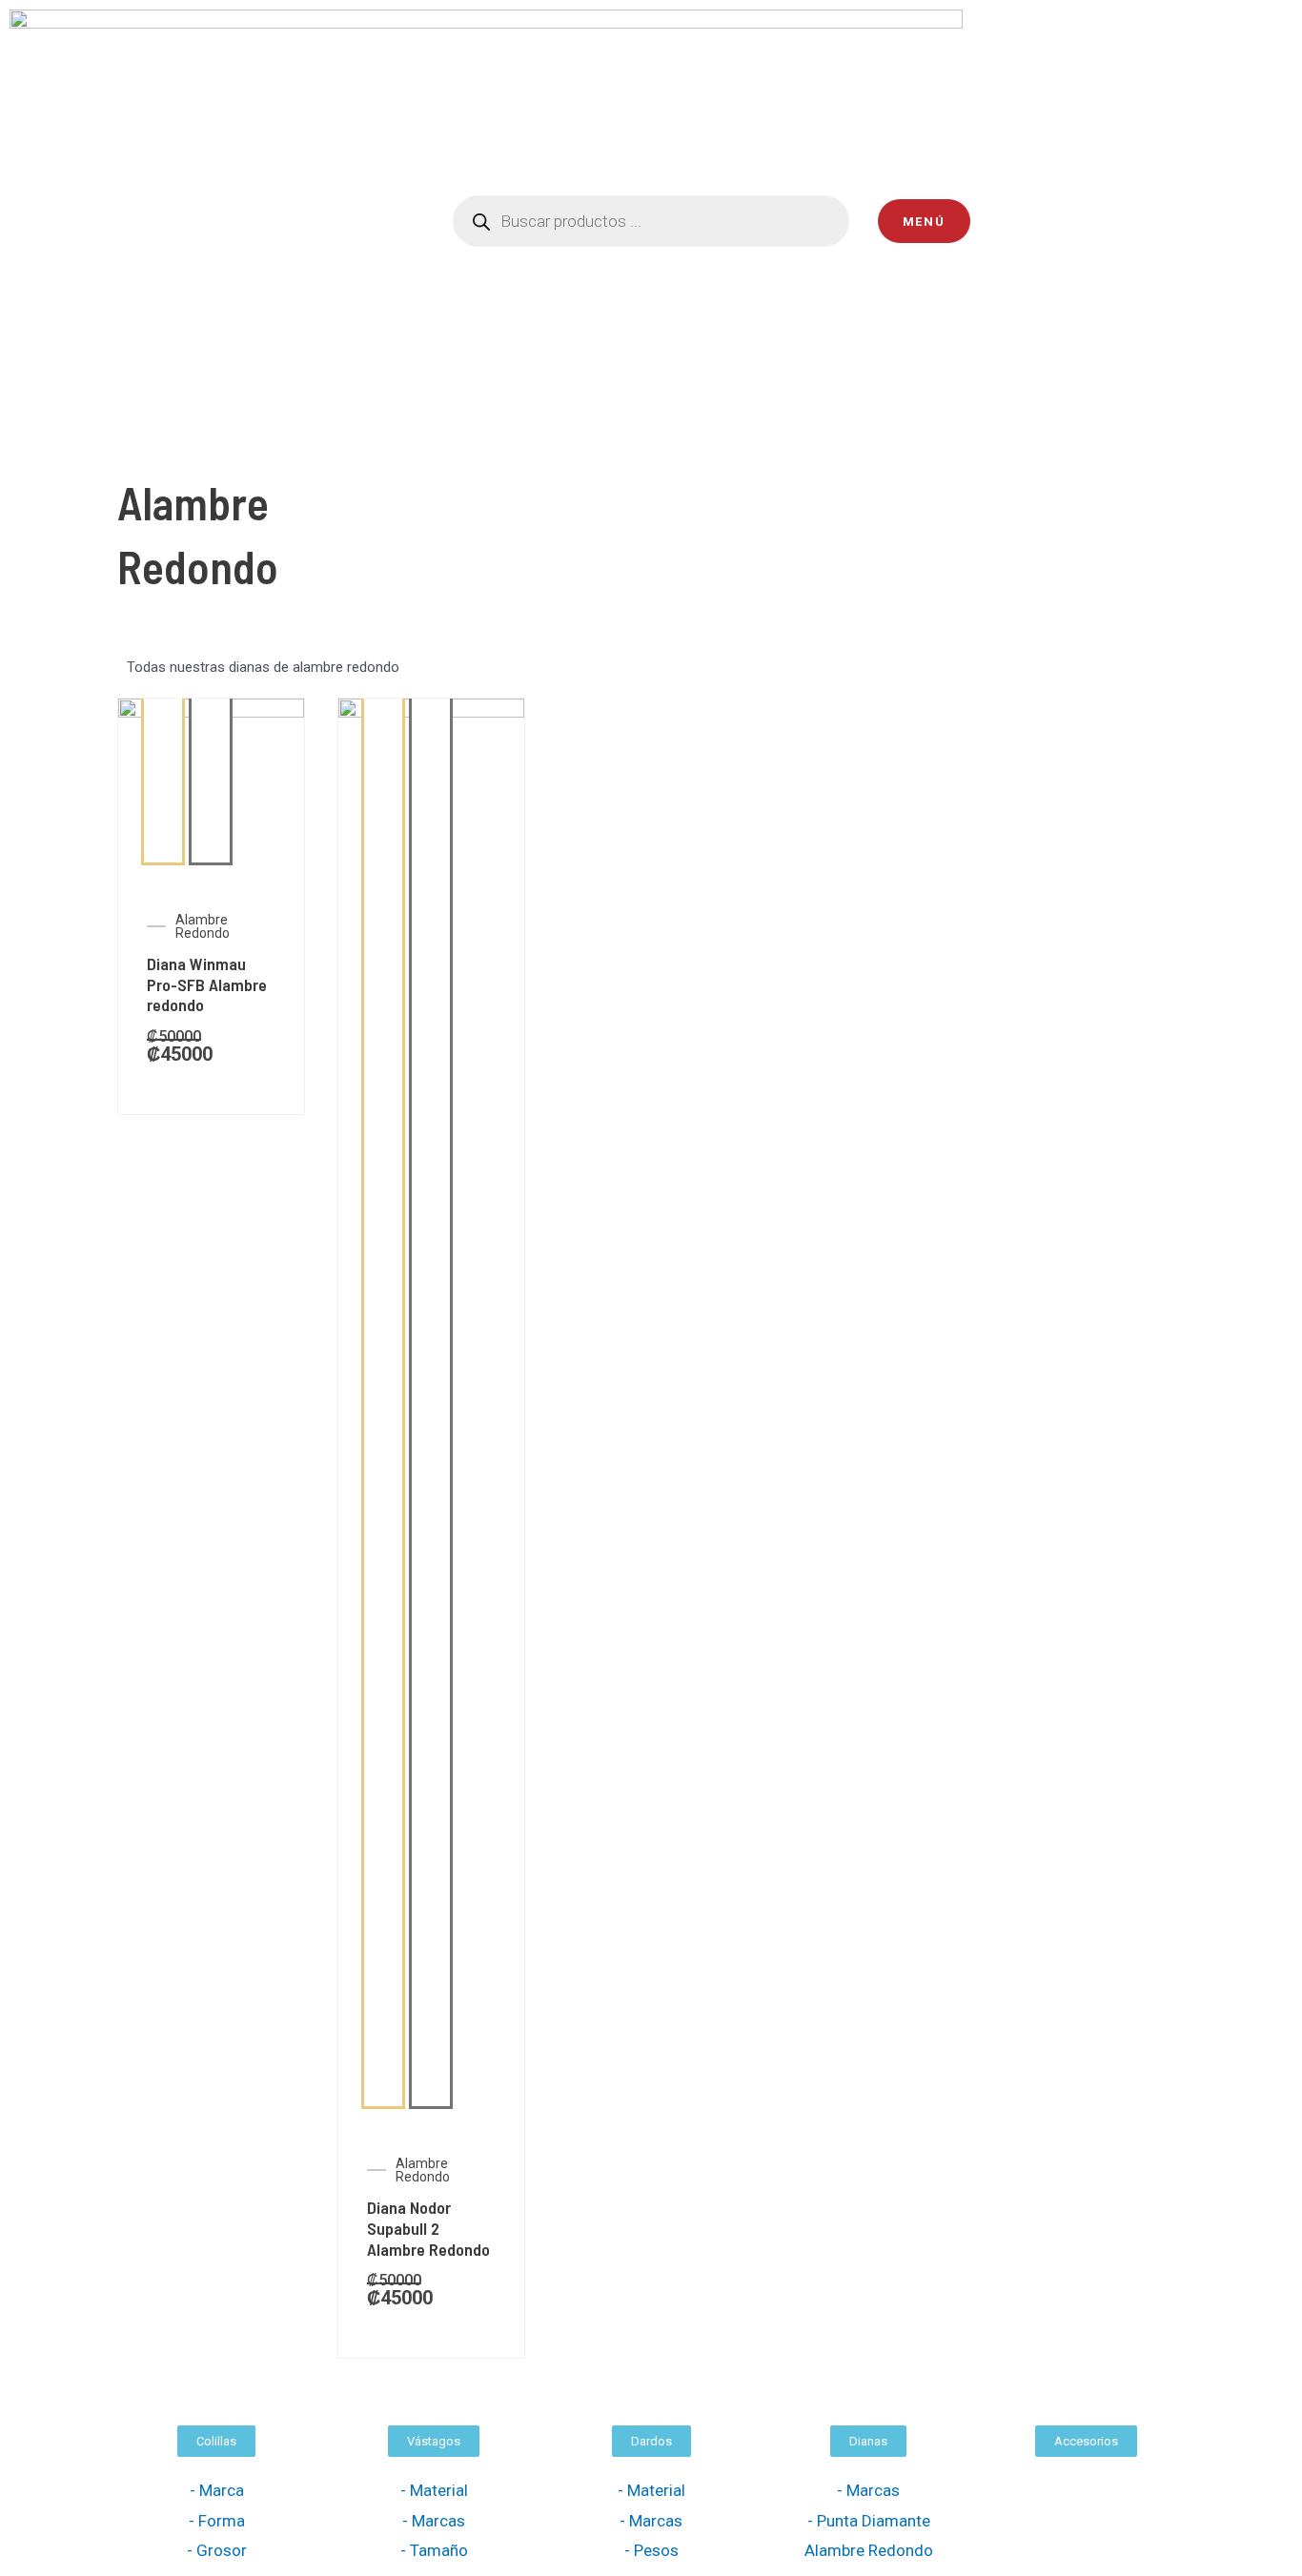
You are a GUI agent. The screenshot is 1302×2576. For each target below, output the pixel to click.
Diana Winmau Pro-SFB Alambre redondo (207, 984)
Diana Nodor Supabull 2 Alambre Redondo (428, 2228)
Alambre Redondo (203, 926)
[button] (216, 2441)
